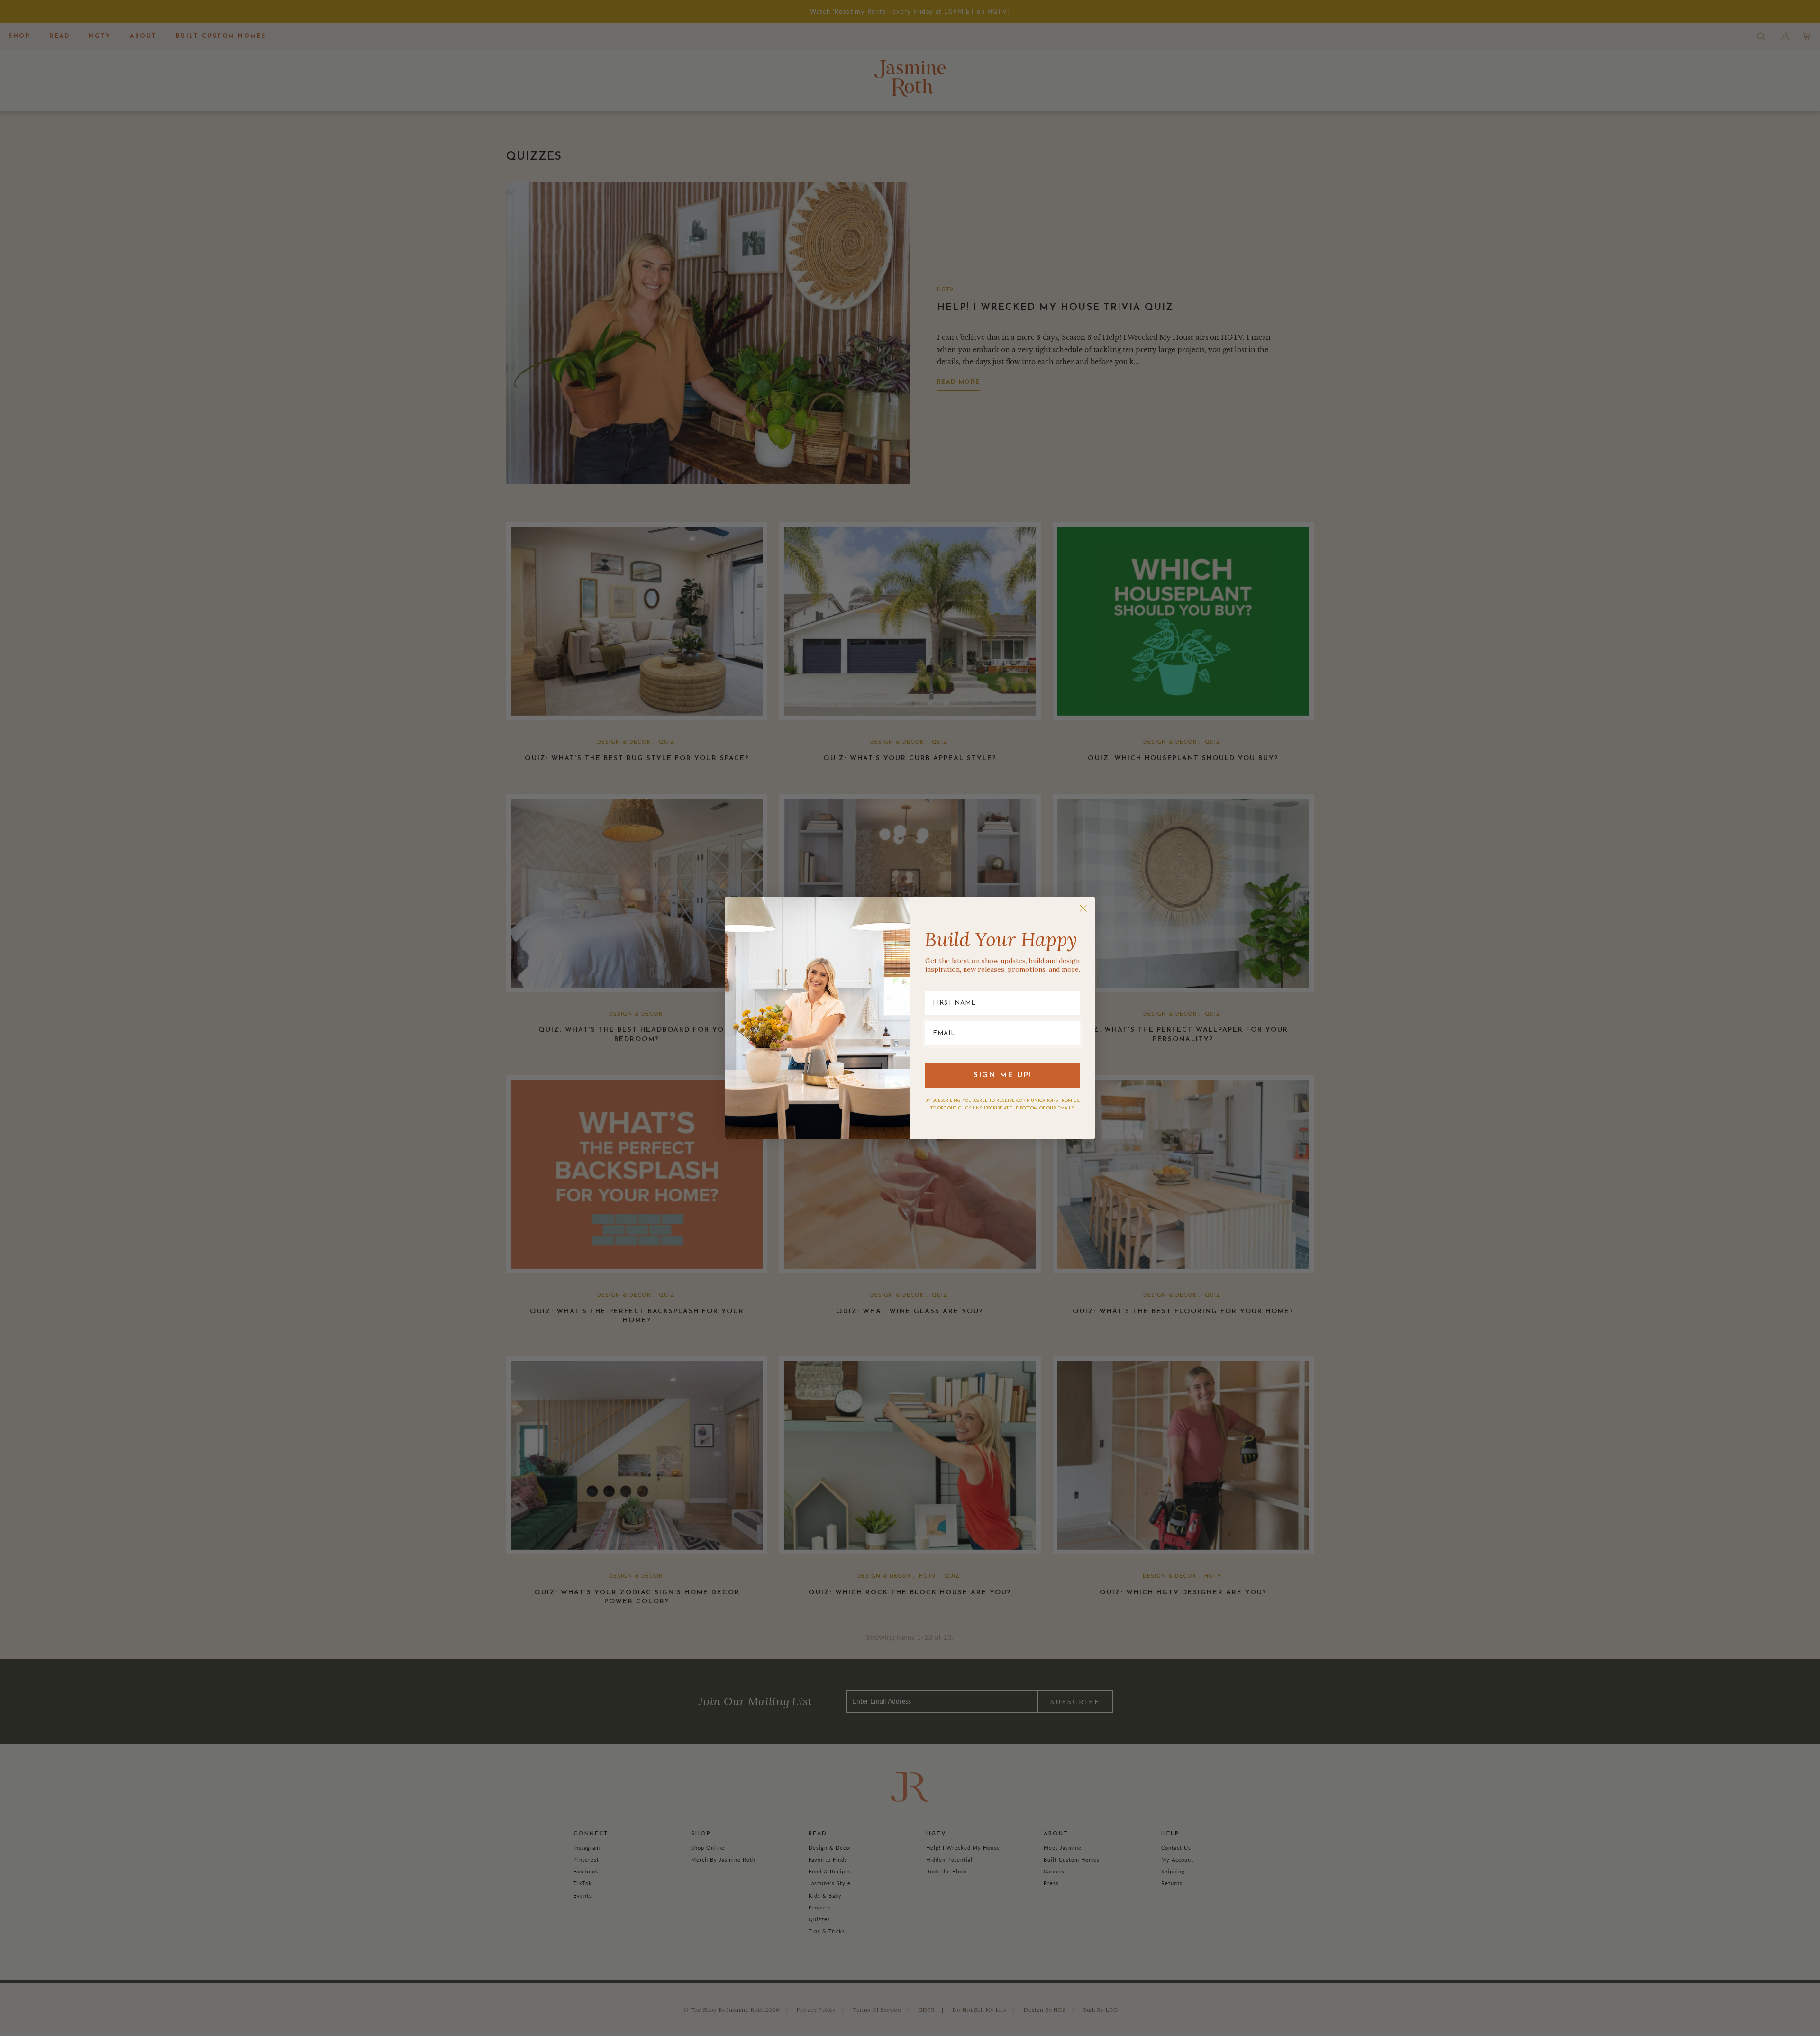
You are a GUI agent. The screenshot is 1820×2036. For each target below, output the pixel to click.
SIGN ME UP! (1003, 1075)
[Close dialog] (1083, 908)
